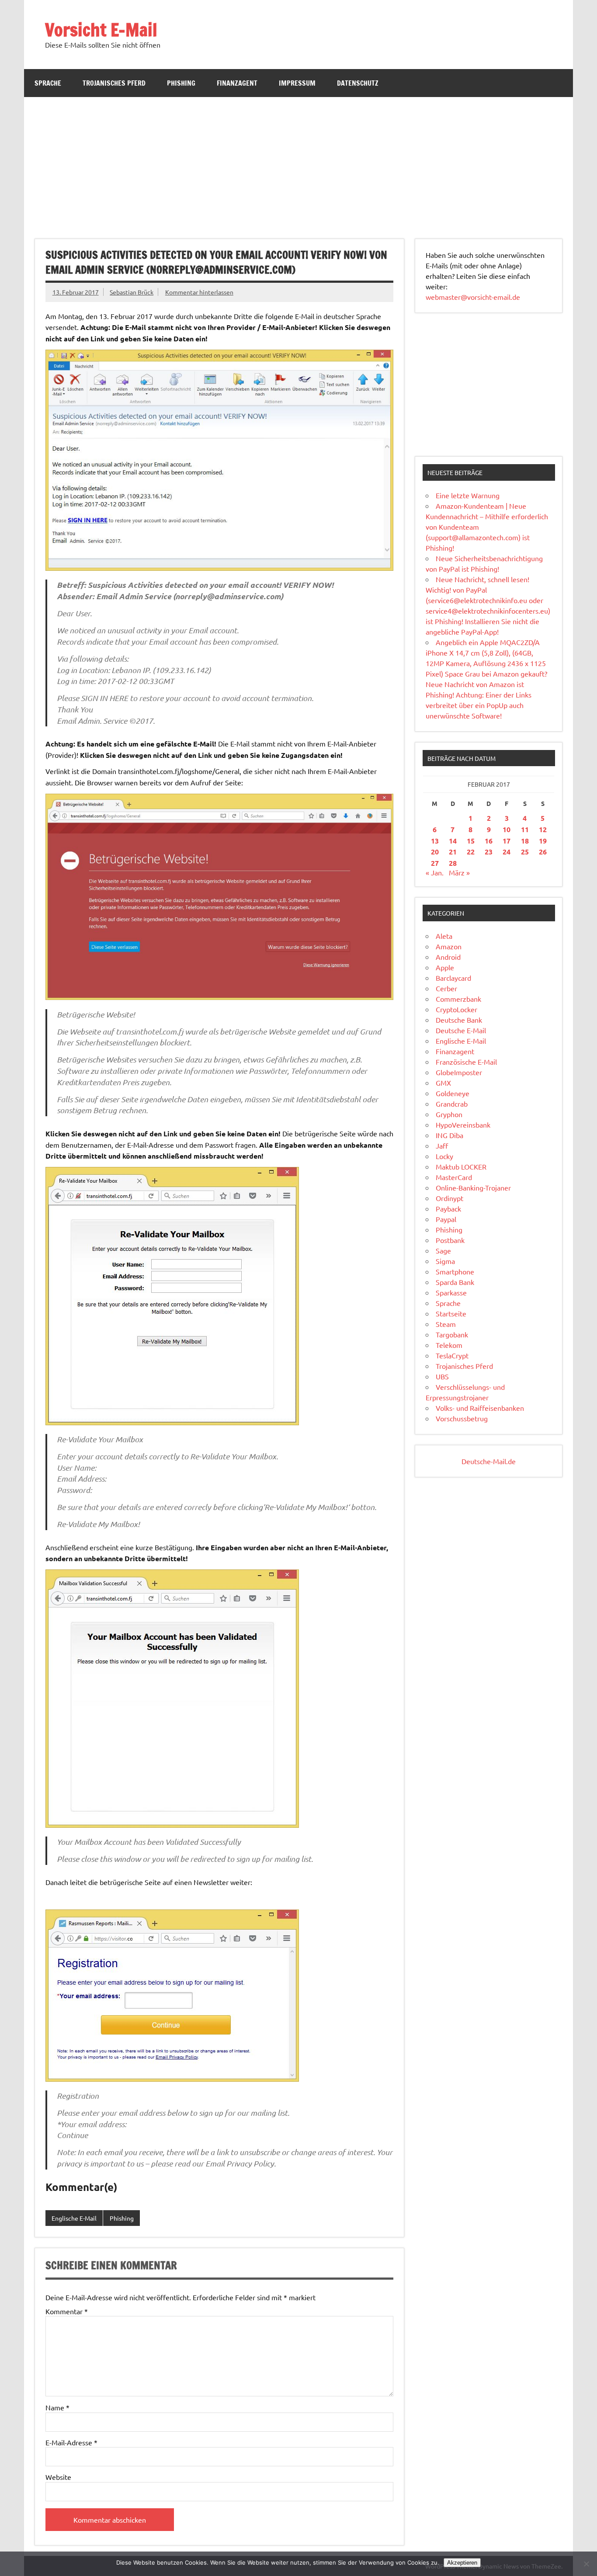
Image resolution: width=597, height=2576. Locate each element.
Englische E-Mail (74, 2218)
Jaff (442, 1146)
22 (471, 852)
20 (435, 852)
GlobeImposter (459, 1072)
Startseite (451, 1313)
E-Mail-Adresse (71, 2442)
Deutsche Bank (459, 1020)
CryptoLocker (456, 1009)
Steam (446, 1324)
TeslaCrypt (452, 1355)
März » (459, 872)
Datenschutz (358, 83)
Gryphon (449, 1114)
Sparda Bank (455, 1282)
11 (525, 829)
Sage (443, 1250)
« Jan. (435, 872)
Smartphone (455, 1271)
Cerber (446, 988)
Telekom (449, 1345)
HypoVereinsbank (463, 1125)
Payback (448, 1208)
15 (471, 841)
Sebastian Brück (132, 292)
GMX (443, 1083)
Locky (444, 1156)
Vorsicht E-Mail (101, 30)
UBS (442, 1376)
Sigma (445, 1261)
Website (58, 2477)
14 (453, 841)
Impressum (297, 83)
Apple (445, 967)
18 (525, 841)
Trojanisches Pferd (114, 83)
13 (435, 841)
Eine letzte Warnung (468, 495)
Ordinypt (449, 1198)
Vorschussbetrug (462, 1418)
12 (543, 829)
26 (543, 852)
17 (507, 841)
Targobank (452, 1334)
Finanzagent (237, 83)
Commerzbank (458, 999)
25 (525, 852)
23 (489, 852)
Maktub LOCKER (461, 1166)
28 (453, 863)
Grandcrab (452, 1104)
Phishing (181, 83)
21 (453, 852)
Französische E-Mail (466, 1062)
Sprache (48, 83)
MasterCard (454, 1177)
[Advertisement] (298, 163)
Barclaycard (453, 978)
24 (507, 852)
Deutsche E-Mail (461, 1030)
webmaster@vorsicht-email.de (473, 297)
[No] (586, 2564)
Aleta (444, 936)
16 (489, 841)
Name (57, 2407)
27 (435, 863)
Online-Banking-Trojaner (473, 1187)
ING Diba (449, 1135)
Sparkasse (451, 1292)
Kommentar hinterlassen (199, 292)
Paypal (446, 1219)
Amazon (449, 946)
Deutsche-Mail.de (489, 1461)
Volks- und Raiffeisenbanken (480, 1408)
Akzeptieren (462, 2563)
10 (507, 829)
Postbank (450, 1240)
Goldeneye (453, 1093)
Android (448, 957)
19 (543, 841)
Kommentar (67, 2311)
